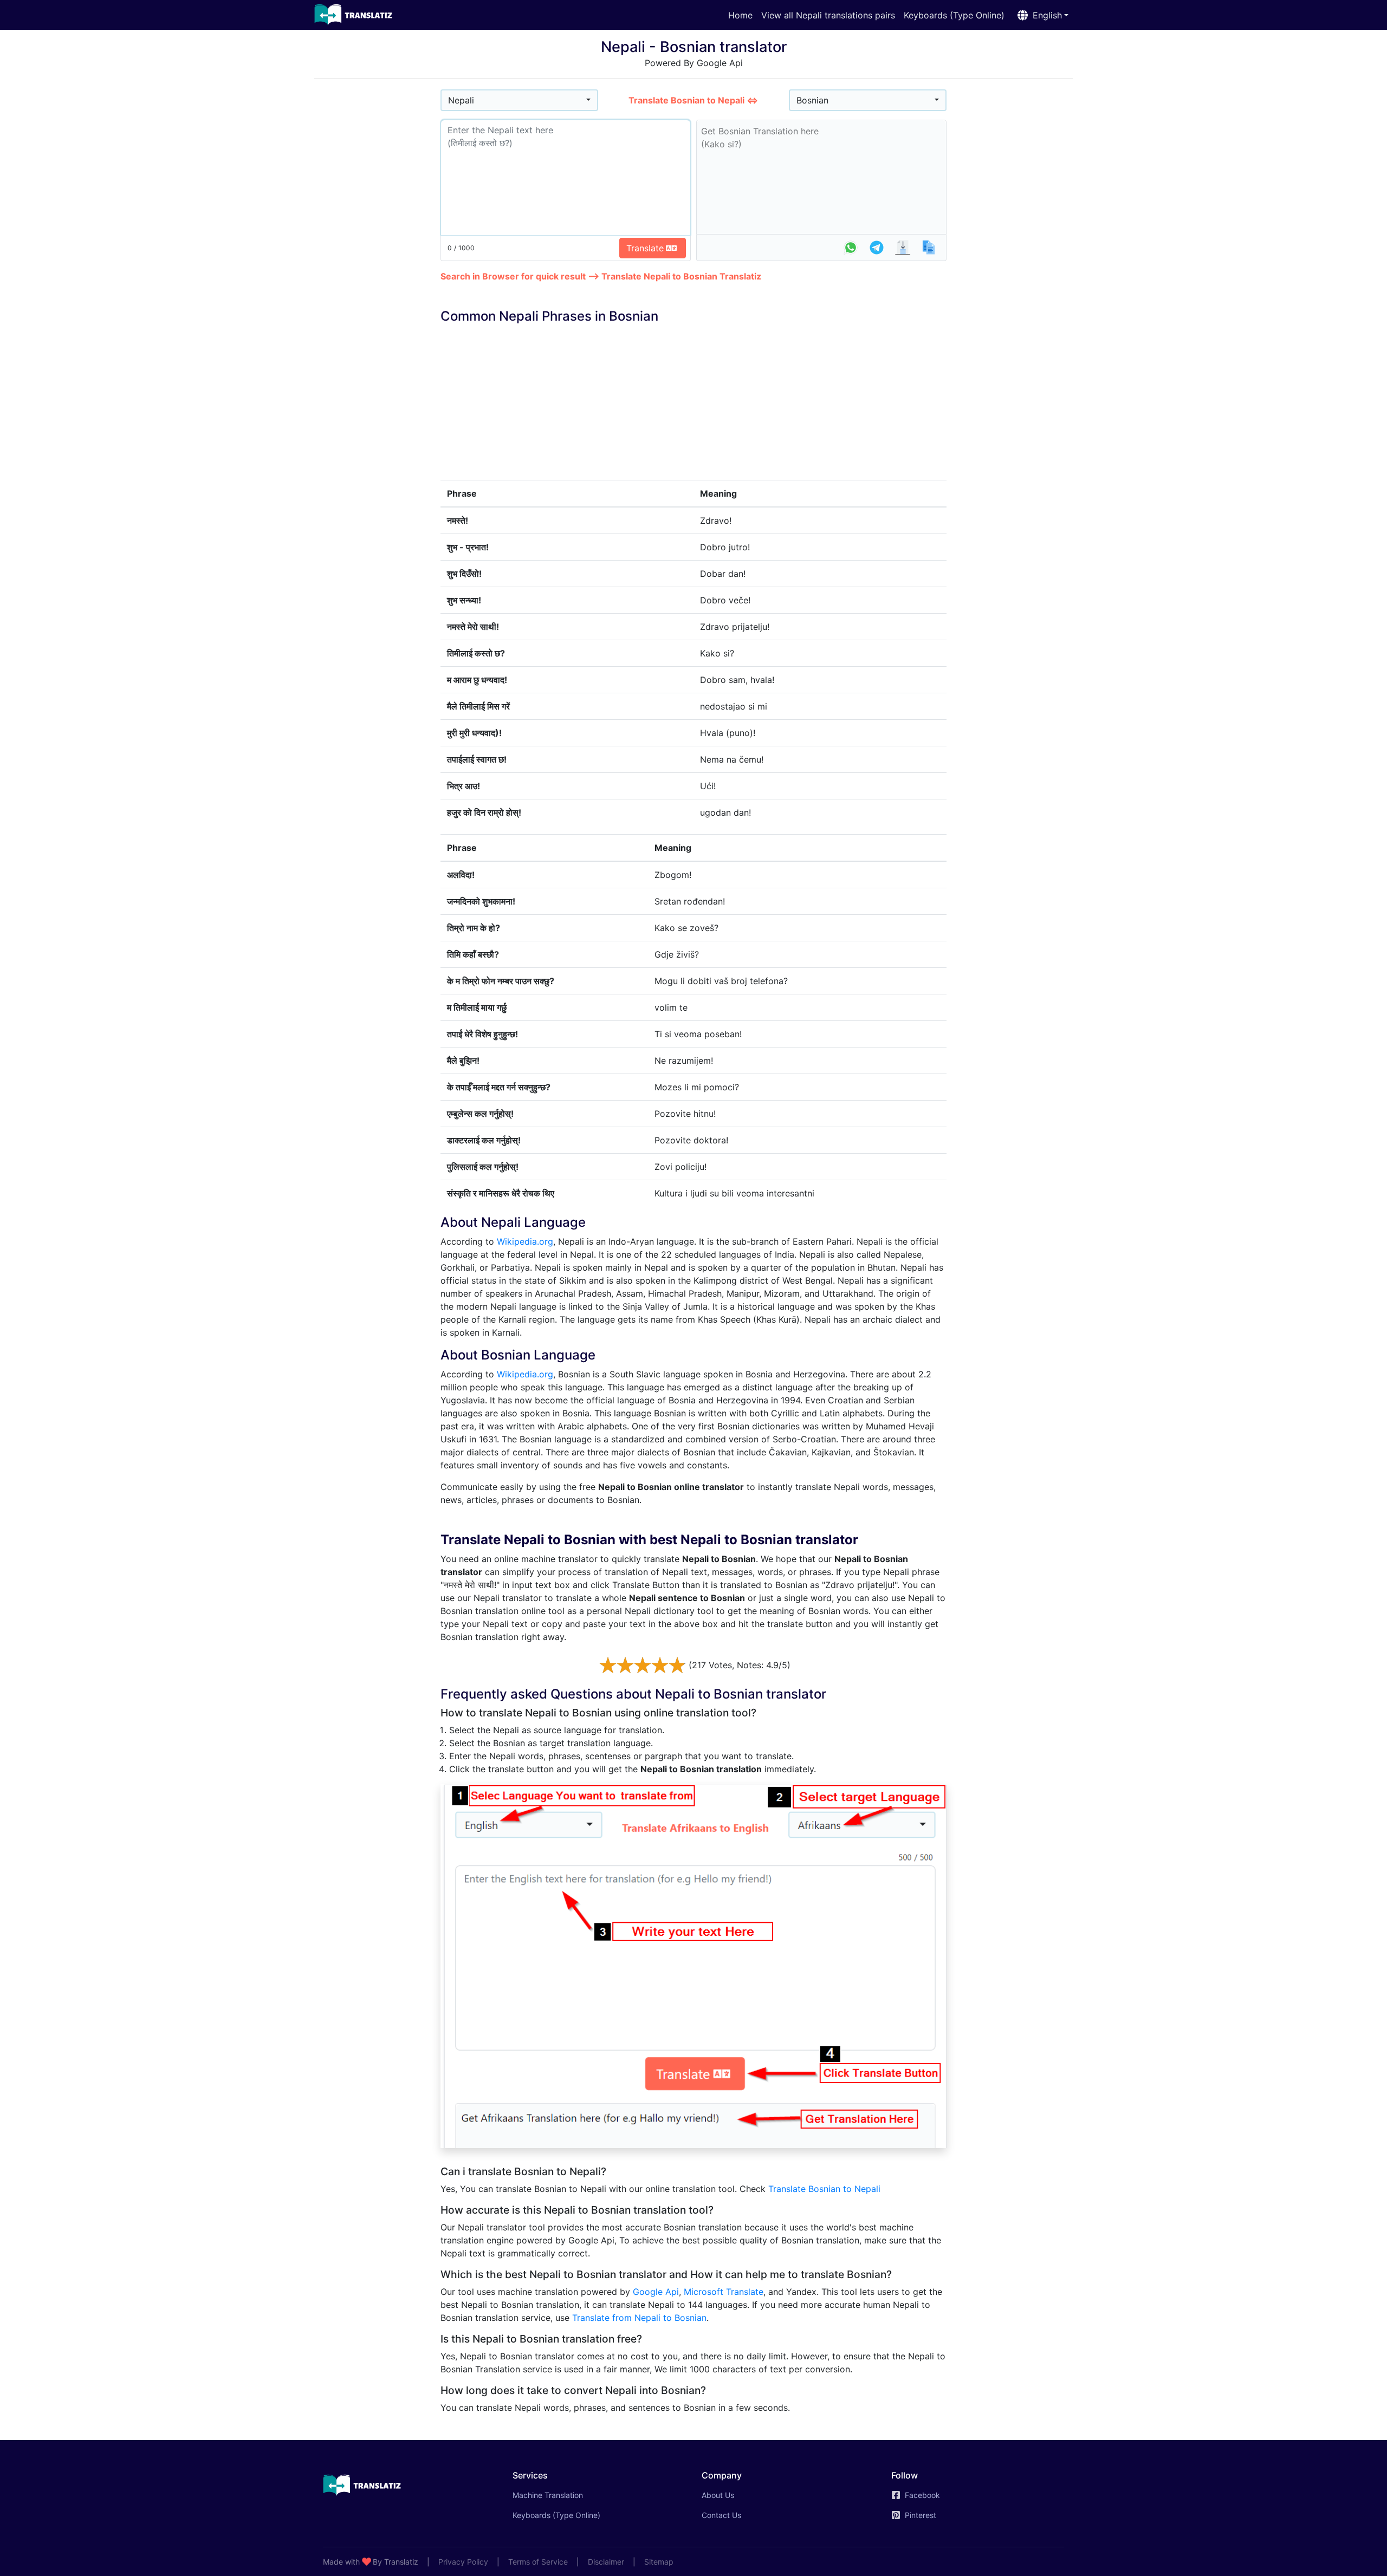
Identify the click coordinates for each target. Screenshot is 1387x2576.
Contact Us (721, 2515)
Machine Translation (563, 2495)
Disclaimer (606, 2562)
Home (740, 15)
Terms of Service (538, 2562)
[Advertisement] (377, 250)
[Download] (903, 248)
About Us (718, 2495)
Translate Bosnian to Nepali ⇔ (693, 100)
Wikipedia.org (525, 1241)
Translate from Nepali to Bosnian (639, 2318)
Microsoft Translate (724, 2292)
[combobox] (519, 100)
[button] (1041, 15)
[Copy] (929, 248)
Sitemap (659, 2562)
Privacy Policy (463, 2562)
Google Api (656, 2292)
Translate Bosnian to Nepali (824, 2189)
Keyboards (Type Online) (954, 15)
